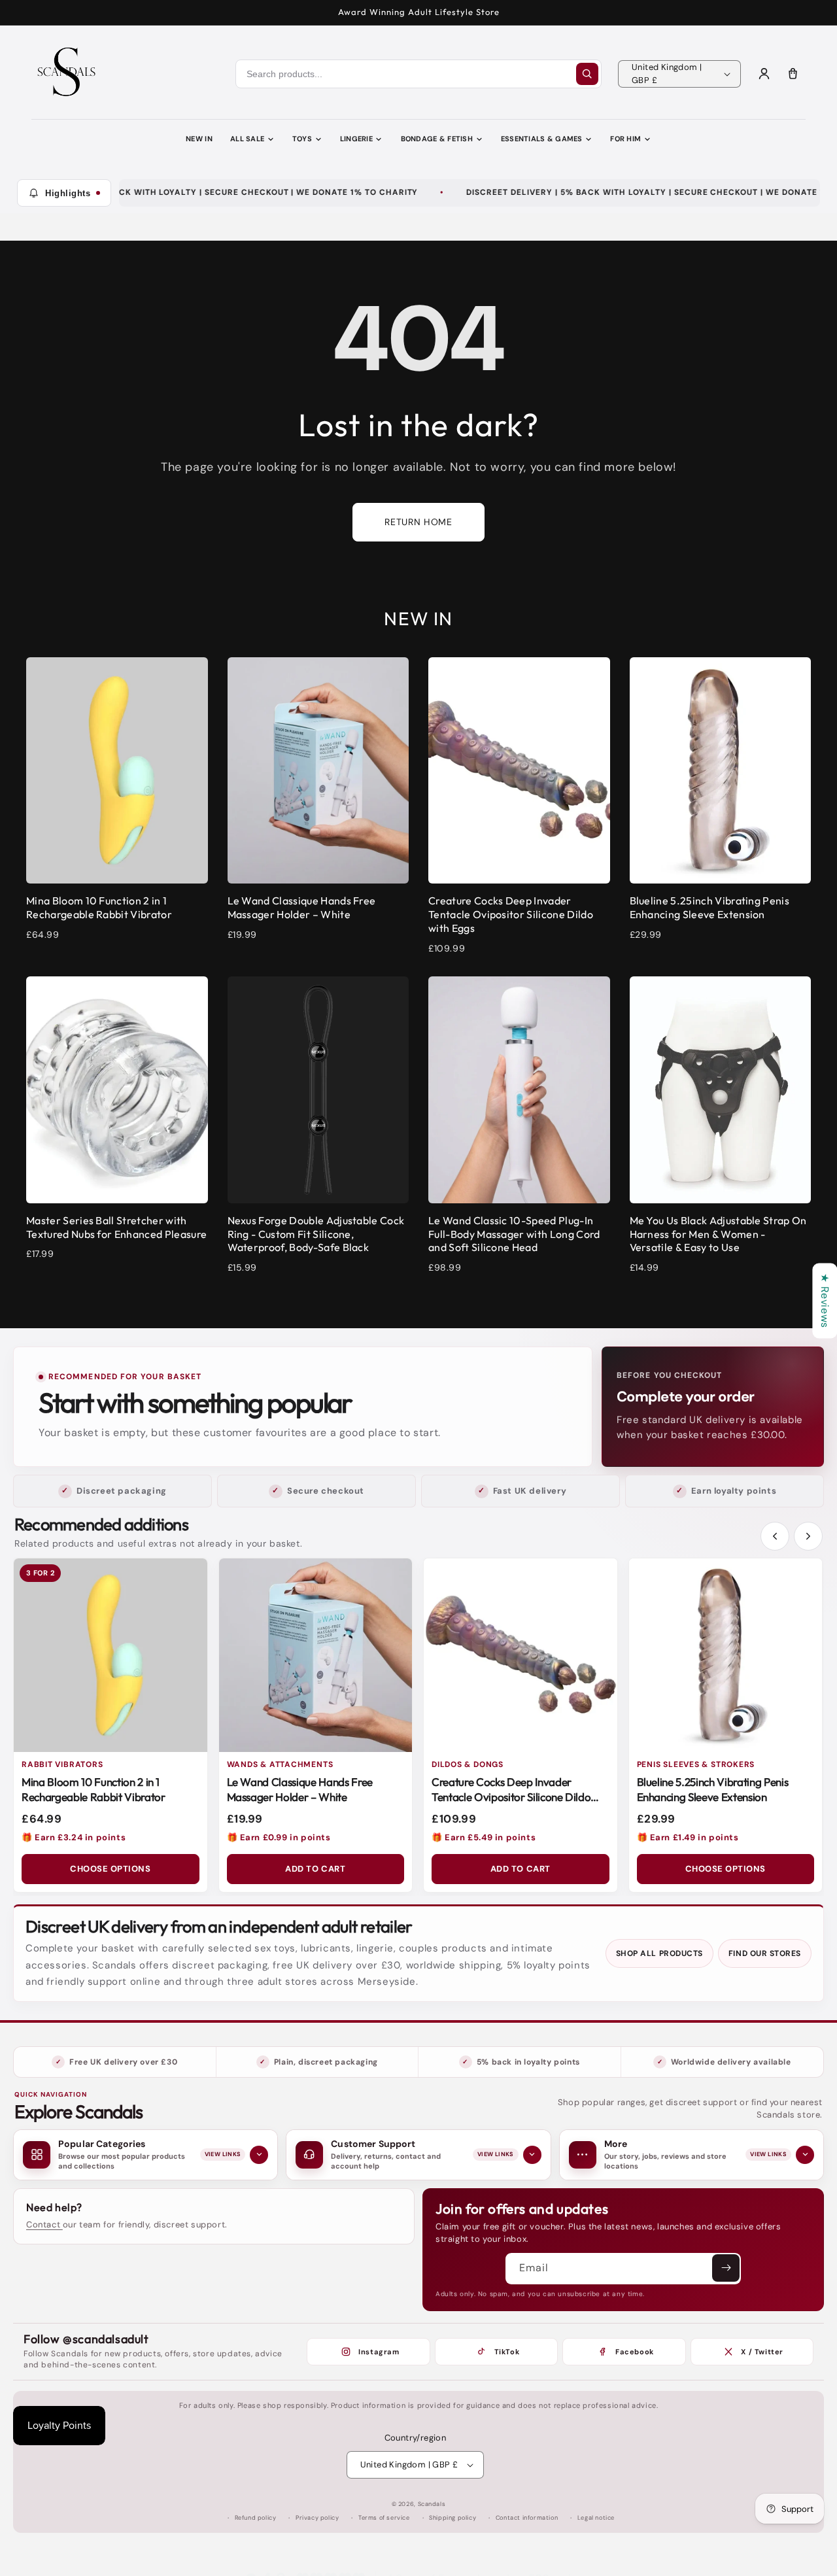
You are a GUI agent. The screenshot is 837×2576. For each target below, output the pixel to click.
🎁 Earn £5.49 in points (484, 1837)
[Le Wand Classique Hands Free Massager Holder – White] (316, 1655)
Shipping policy (453, 2518)
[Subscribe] (726, 2268)
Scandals (432, 2504)
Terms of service (384, 2518)
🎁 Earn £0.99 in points (279, 1837)
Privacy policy (317, 2518)
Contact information (527, 2518)
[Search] (587, 74)
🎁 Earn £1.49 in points (688, 1837)
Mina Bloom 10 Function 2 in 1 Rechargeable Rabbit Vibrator (93, 1789)
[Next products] (808, 1536)
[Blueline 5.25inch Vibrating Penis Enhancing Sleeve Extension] (726, 1655)
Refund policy (256, 2518)
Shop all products (659, 1953)
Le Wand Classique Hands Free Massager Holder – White (300, 1789)
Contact (44, 2224)
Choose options (110, 1869)
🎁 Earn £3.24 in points (74, 1837)
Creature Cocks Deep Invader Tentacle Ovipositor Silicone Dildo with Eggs (511, 1797)
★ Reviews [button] (825, 1300)
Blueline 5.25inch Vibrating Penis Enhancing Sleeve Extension (713, 1789)
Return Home (418, 522)
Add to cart (315, 1869)
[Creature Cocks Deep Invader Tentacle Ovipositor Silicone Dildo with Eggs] (521, 1655)
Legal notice (596, 2518)
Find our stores (765, 1953)
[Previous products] (775, 1536)
